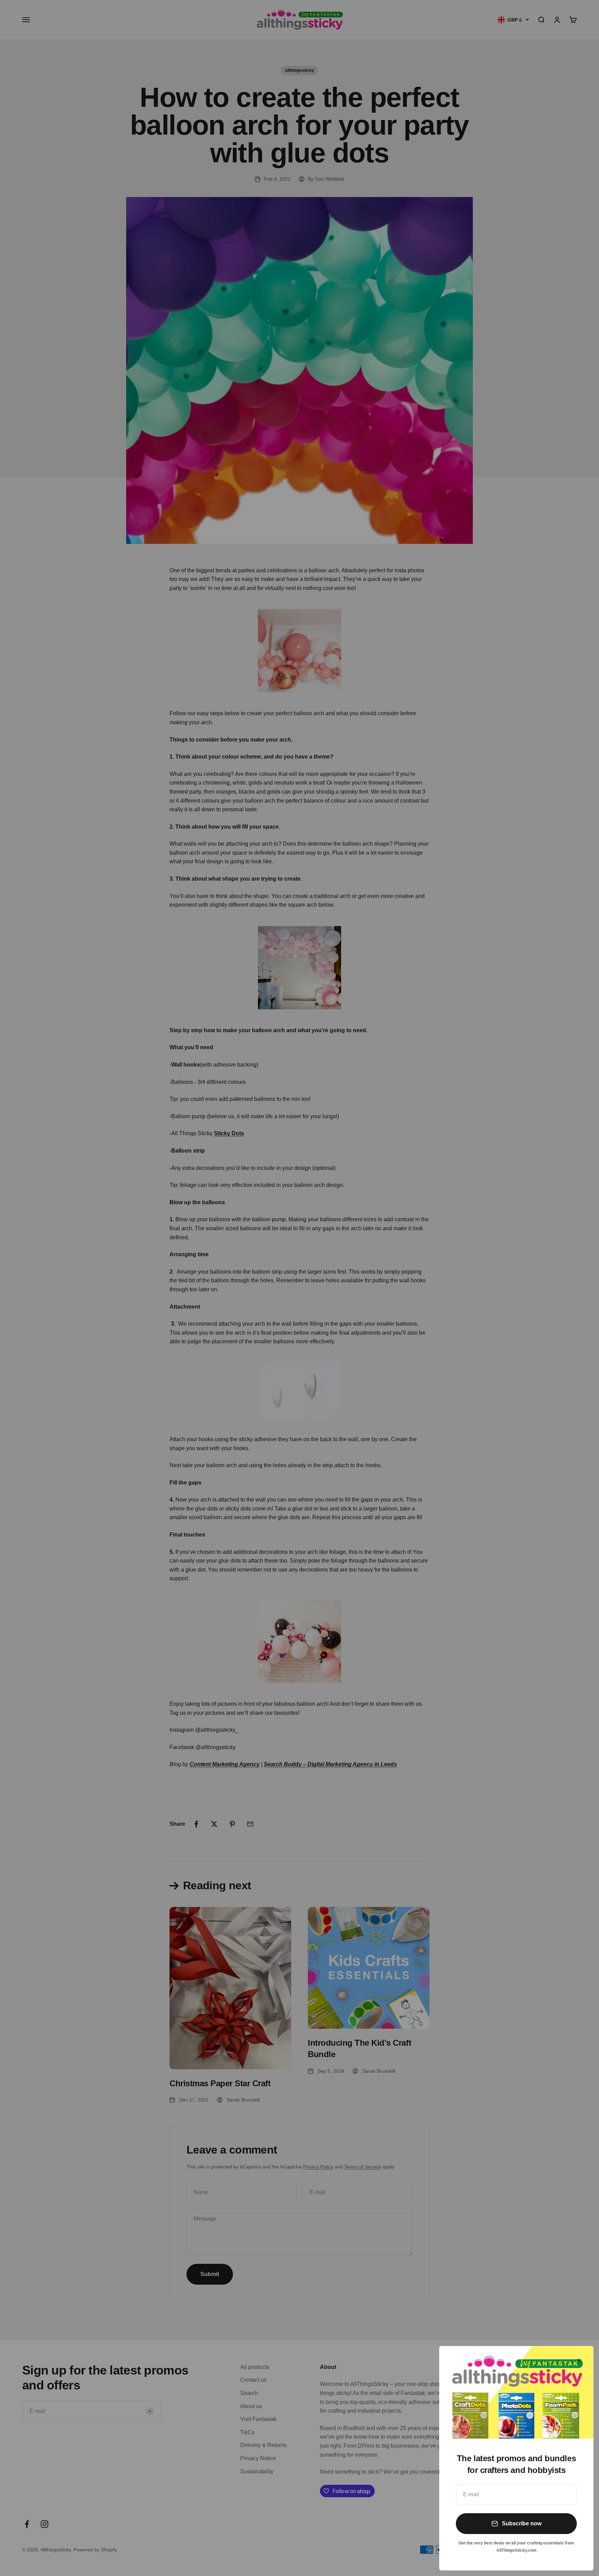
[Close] (579, 2360)
